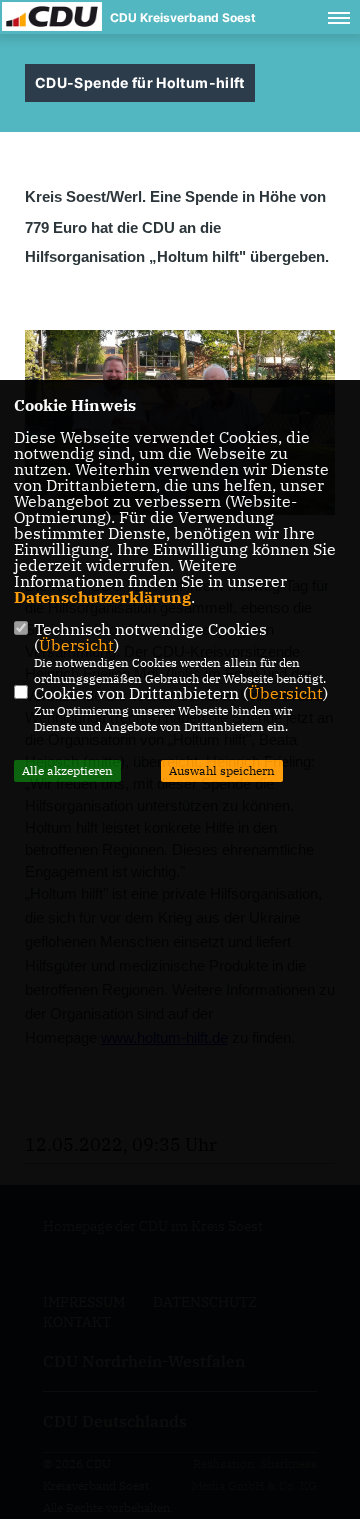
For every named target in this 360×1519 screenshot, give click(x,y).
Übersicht (76, 645)
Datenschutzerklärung (102, 597)
